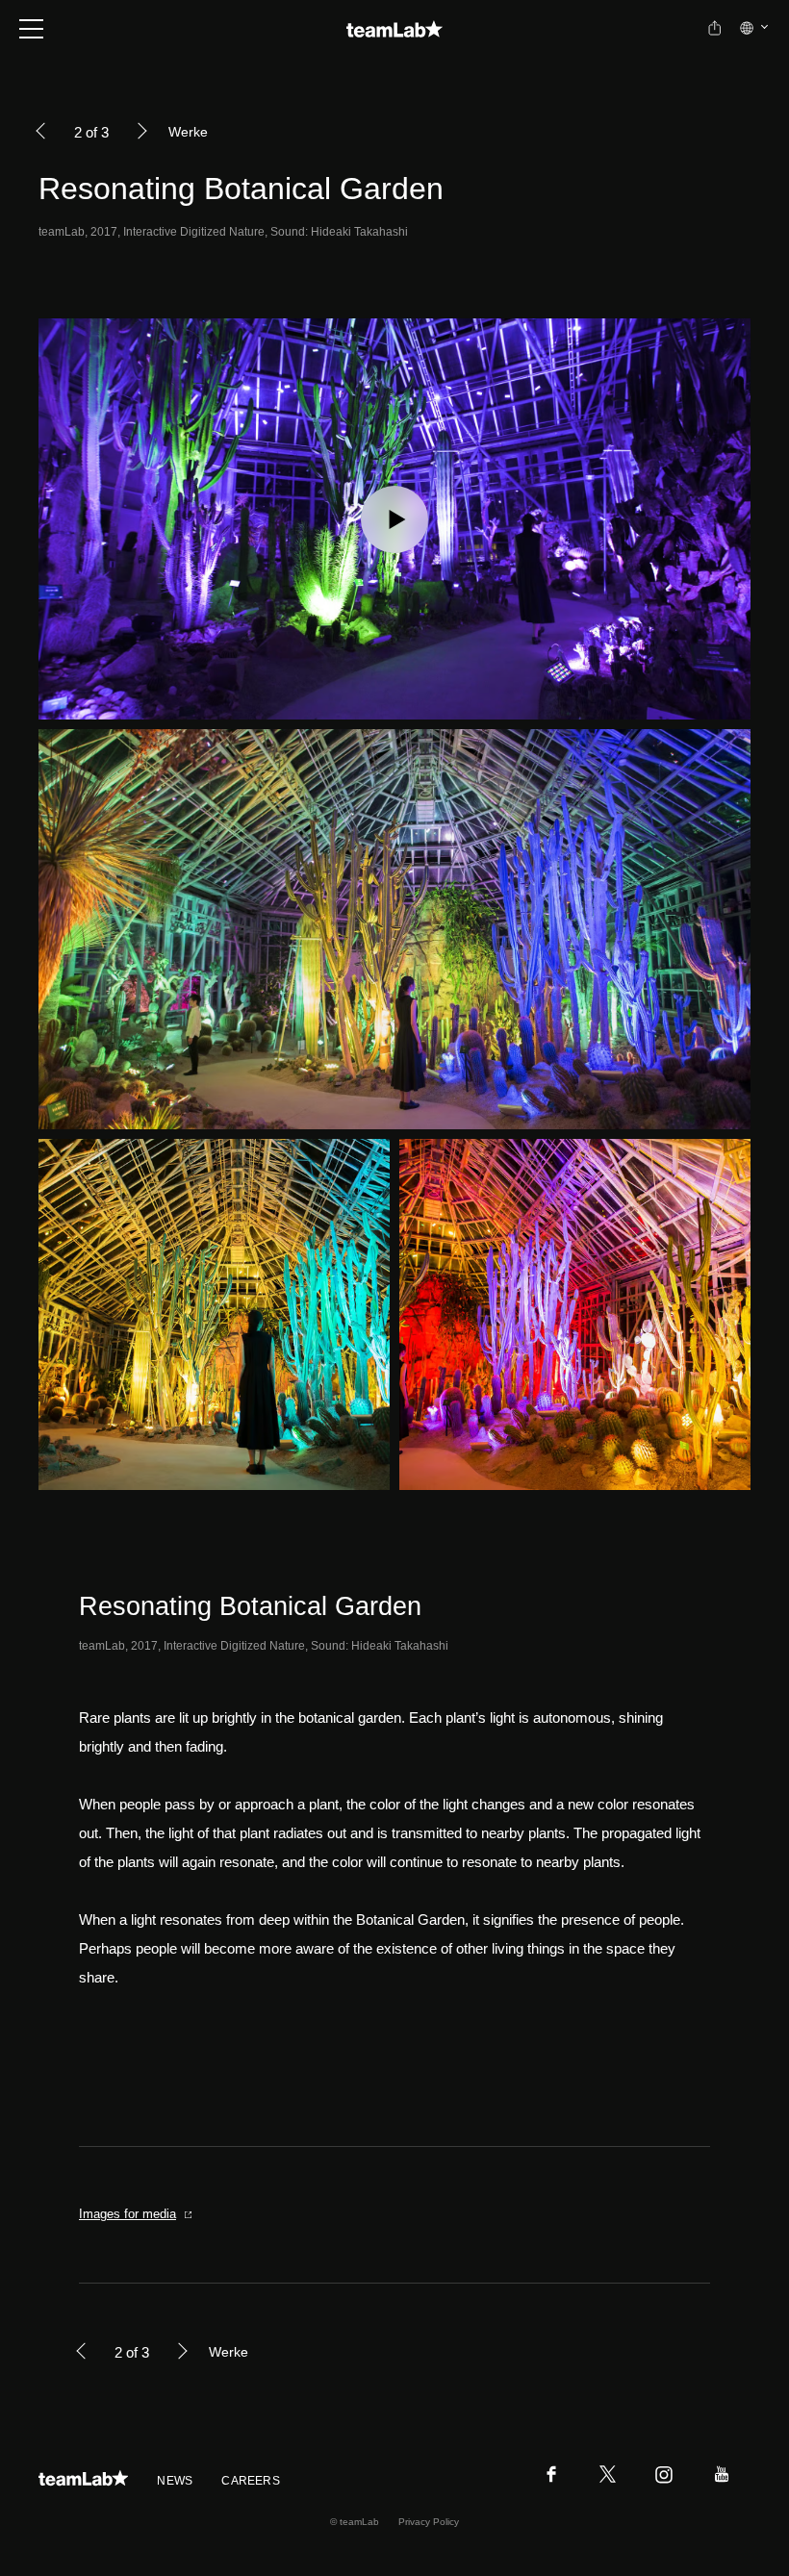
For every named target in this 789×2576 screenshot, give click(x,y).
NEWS (175, 2481)
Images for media (127, 2214)
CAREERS (251, 2481)
